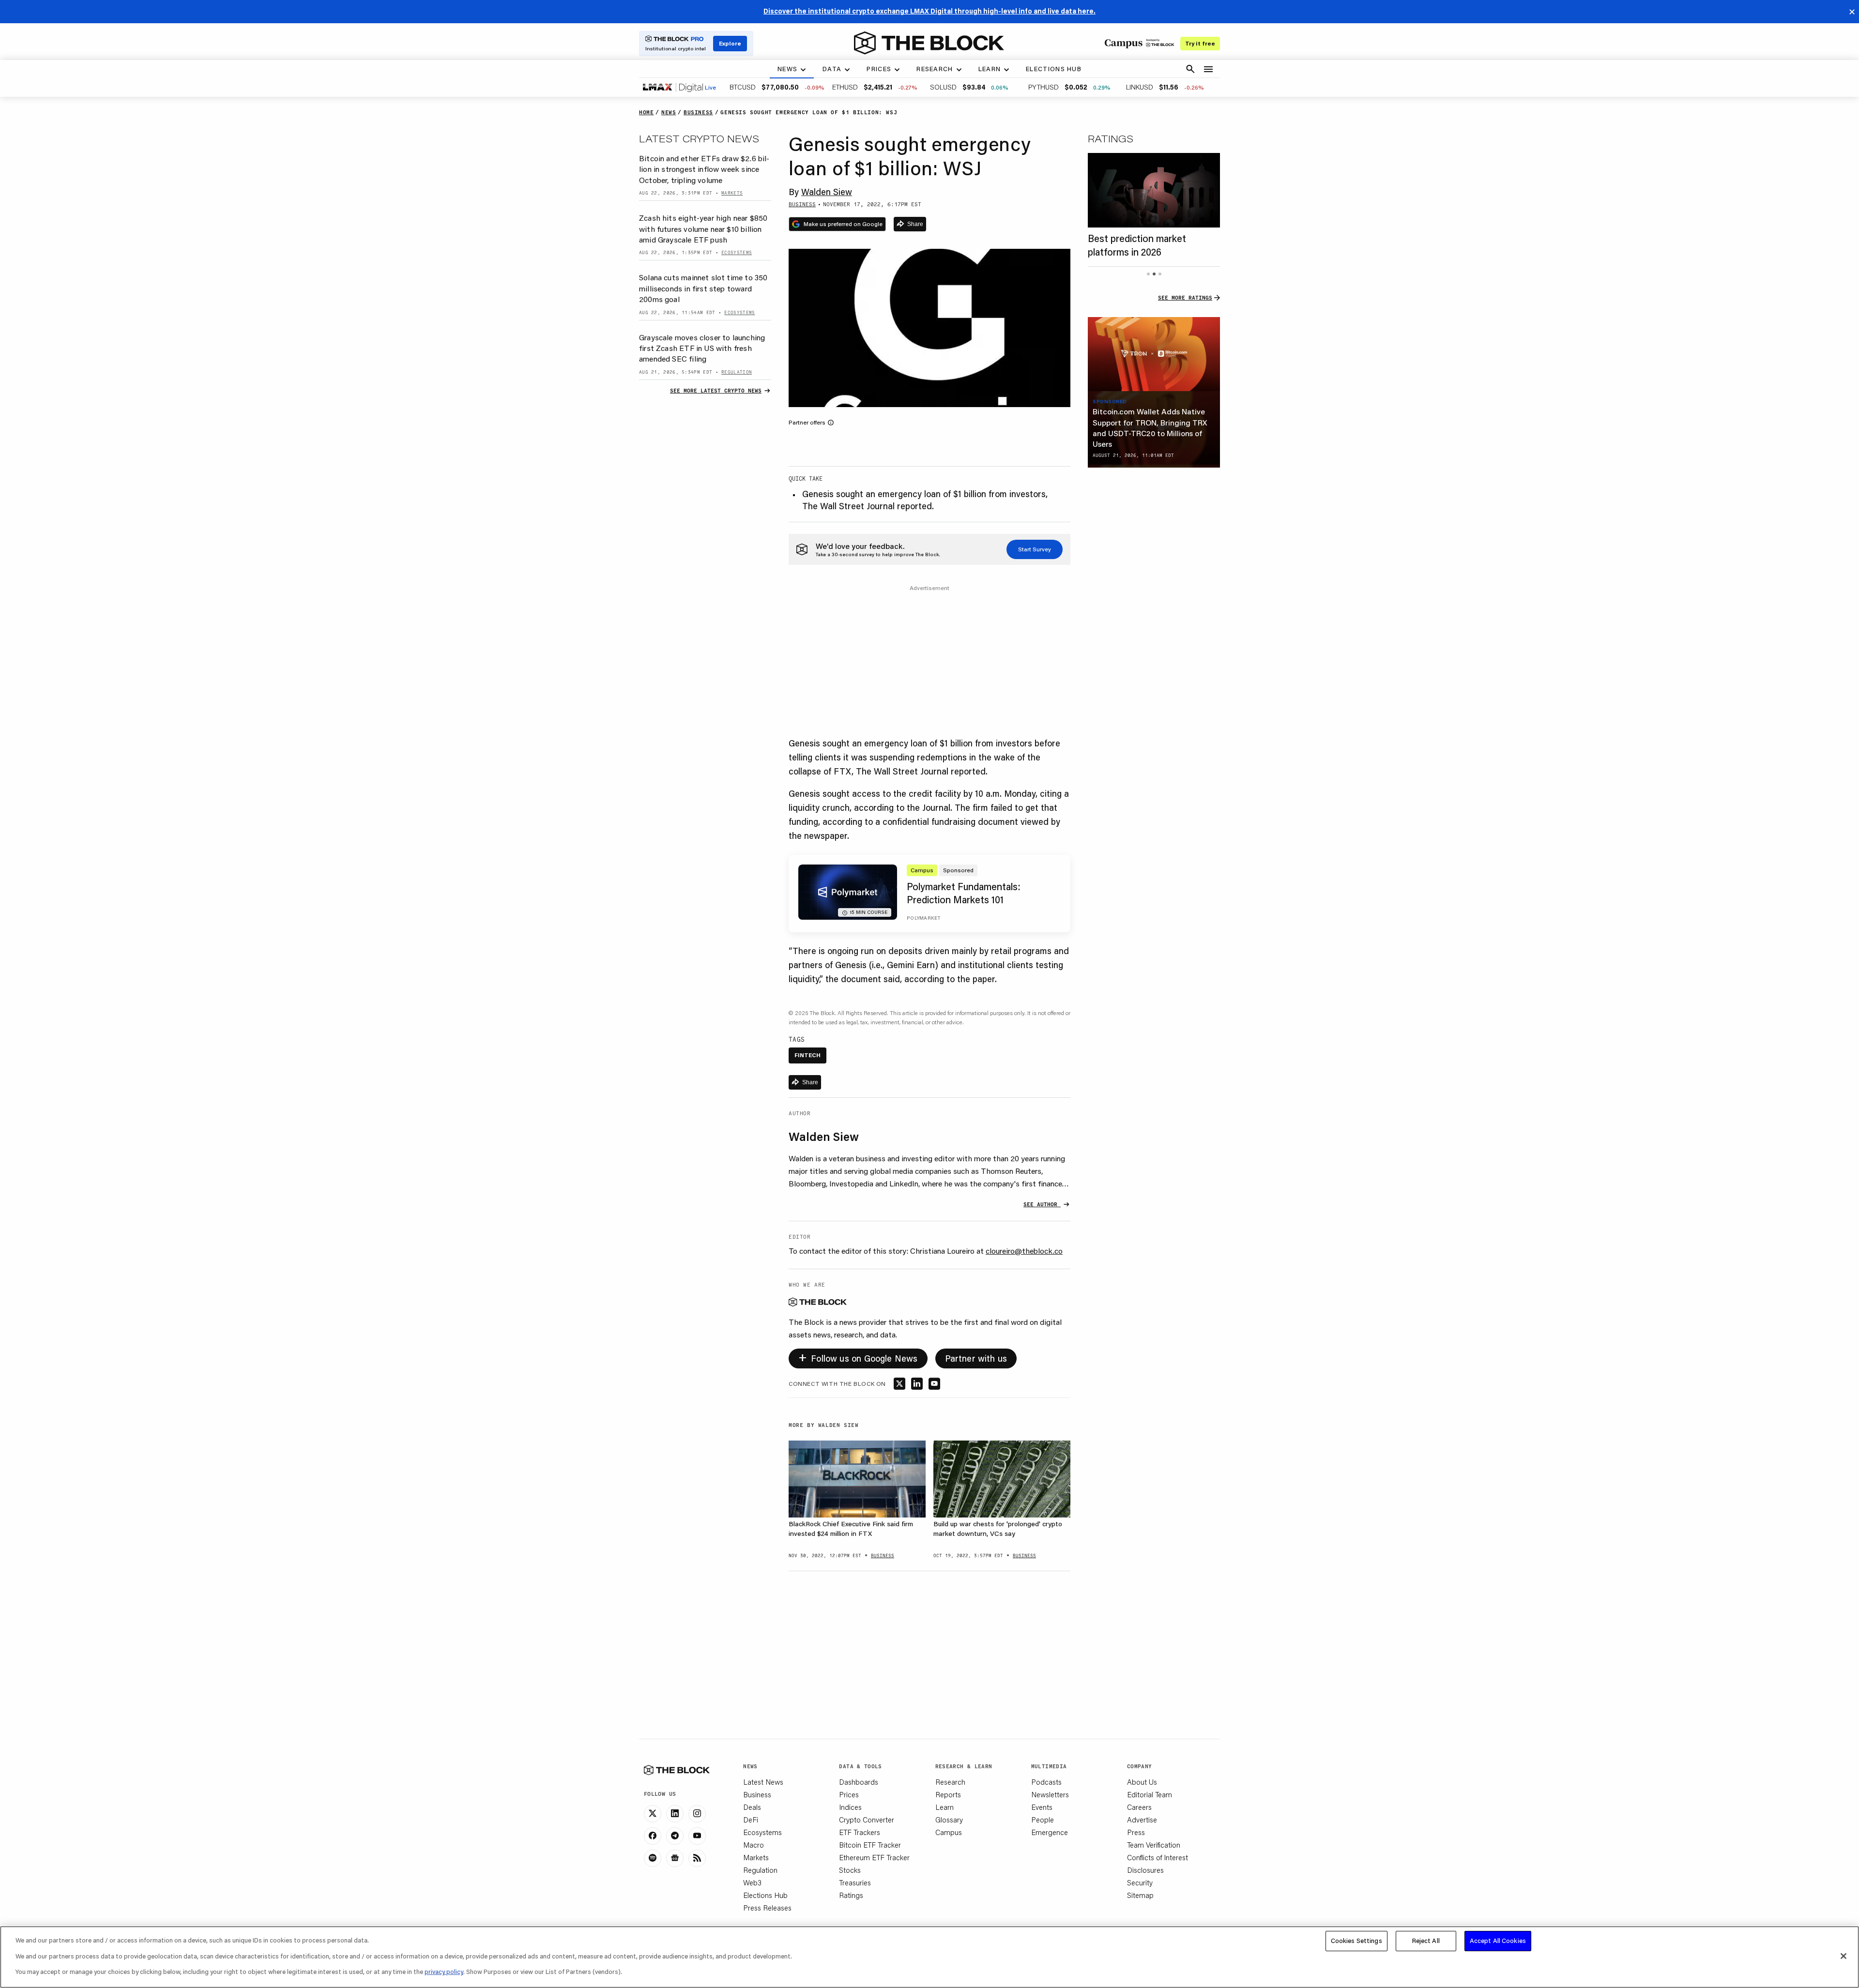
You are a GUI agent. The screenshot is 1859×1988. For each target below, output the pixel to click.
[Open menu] (1208, 69)
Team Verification (1154, 1845)
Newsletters (1050, 1794)
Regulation (760, 1870)
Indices (850, 1807)
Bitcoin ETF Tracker (870, 1845)
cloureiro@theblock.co (1024, 1251)
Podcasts (1046, 1782)
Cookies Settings (1356, 1941)
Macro (754, 1845)
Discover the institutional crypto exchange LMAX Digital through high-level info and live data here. (929, 11)
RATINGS (1111, 138)
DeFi (751, 1820)
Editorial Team (1150, 1794)
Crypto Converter (867, 1820)
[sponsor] (1154, 354)
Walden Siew (827, 192)
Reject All (1426, 1941)
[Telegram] (675, 1836)
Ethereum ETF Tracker (874, 1857)
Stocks (850, 1870)
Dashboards (859, 1782)
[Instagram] (697, 1814)
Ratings (851, 1895)
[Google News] (675, 1858)
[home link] (929, 43)
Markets (756, 1857)
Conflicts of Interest (1158, 1857)
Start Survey (1035, 549)
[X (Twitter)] (653, 1814)
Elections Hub (765, 1895)
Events (1042, 1807)
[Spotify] (653, 1858)
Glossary (949, 1820)
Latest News (763, 1782)
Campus (949, 1832)
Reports (948, 1794)
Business (757, 1794)
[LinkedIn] (675, 1814)
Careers (1139, 1807)
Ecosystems (762, 1832)
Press (1136, 1832)
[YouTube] (697, 1836)
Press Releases (767, 1908)
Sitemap (1140, 1895)
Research (950, 1782)
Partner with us (976, 1358)
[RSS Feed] (697, 1858)
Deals (752, 1807)
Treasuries (855, 1882)
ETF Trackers (860, 1832)
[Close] (1844, 1956)
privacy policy (444, 1972)
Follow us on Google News (858, 1357)
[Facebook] (653, 1836)
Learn (945, 1807)
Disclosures (1145, 1870)
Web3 (752, 1882)
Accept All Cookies (1498, 1941)
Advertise (1142, 1820)
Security (1140, 1882)
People (1043, 1820)
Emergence (1050, 1832)
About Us (1142, 1782)
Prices (849, 1794)
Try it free (1200, 43)
